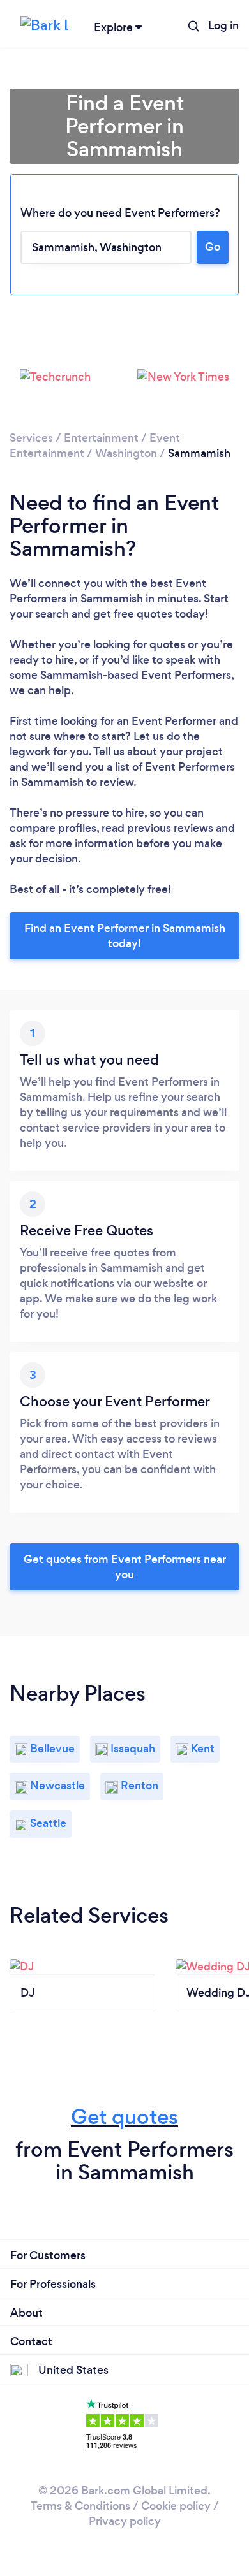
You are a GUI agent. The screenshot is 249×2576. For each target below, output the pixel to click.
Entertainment (101, 438)
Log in (223, 25)
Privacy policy (125, 2521)
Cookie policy (176, 2506)
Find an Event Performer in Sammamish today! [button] (125, 936)
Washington (126, 453)
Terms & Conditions (80, 2506)
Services (31, 438)
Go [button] (213, 247)
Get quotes (124, 2117)
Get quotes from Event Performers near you (125, 1567)
